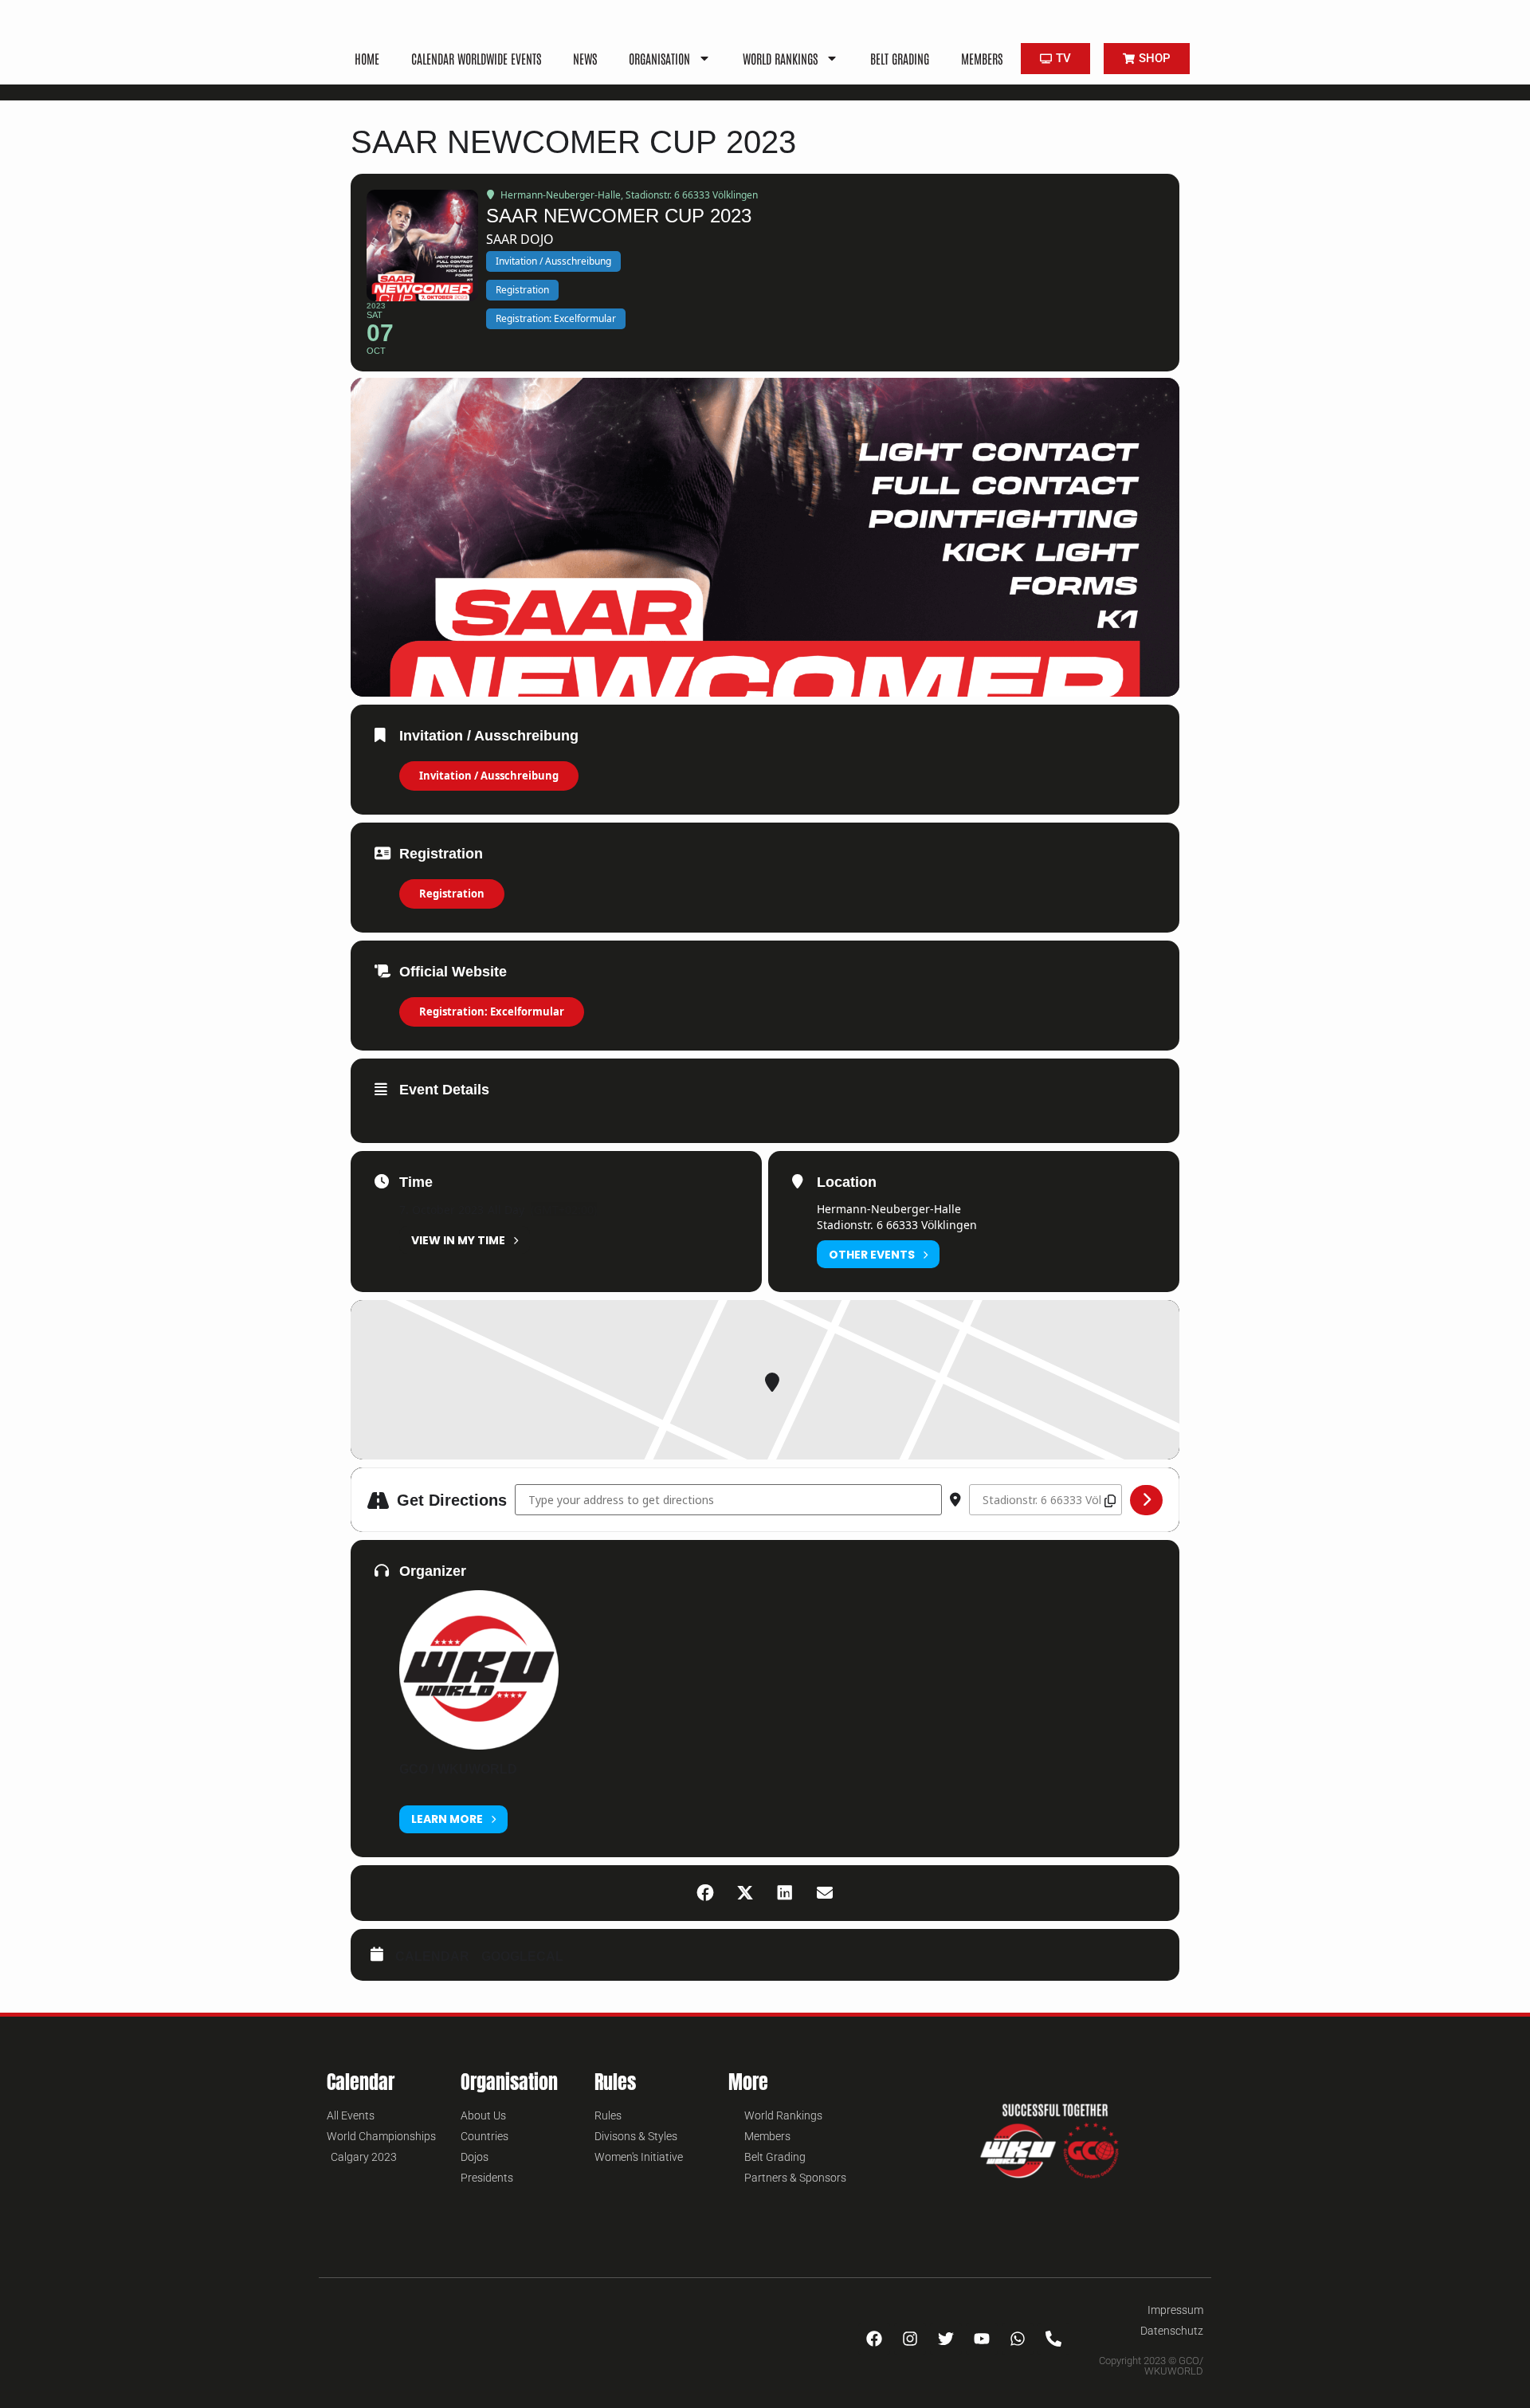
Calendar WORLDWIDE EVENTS (476, 58)
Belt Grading (900, 58)
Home (367, 58)
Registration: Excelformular (492, 1012)
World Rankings (780, 58)
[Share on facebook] (705, 1893)
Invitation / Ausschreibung (489, 776)
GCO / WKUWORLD (458, 1769)
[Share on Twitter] (745, 1893)
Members (982, 58)
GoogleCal (522, 1956)
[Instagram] (910, 2339)
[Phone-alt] (1053, 2339)
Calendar (432, 1956)
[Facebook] (874, 2339)
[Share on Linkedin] (785, 1893)
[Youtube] (982, 2339)
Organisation (659, 58)
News (585, 58)
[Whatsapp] (1018, 2339)
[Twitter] (946, 2339)
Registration (452, 894)
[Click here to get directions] (1146, 1500)
